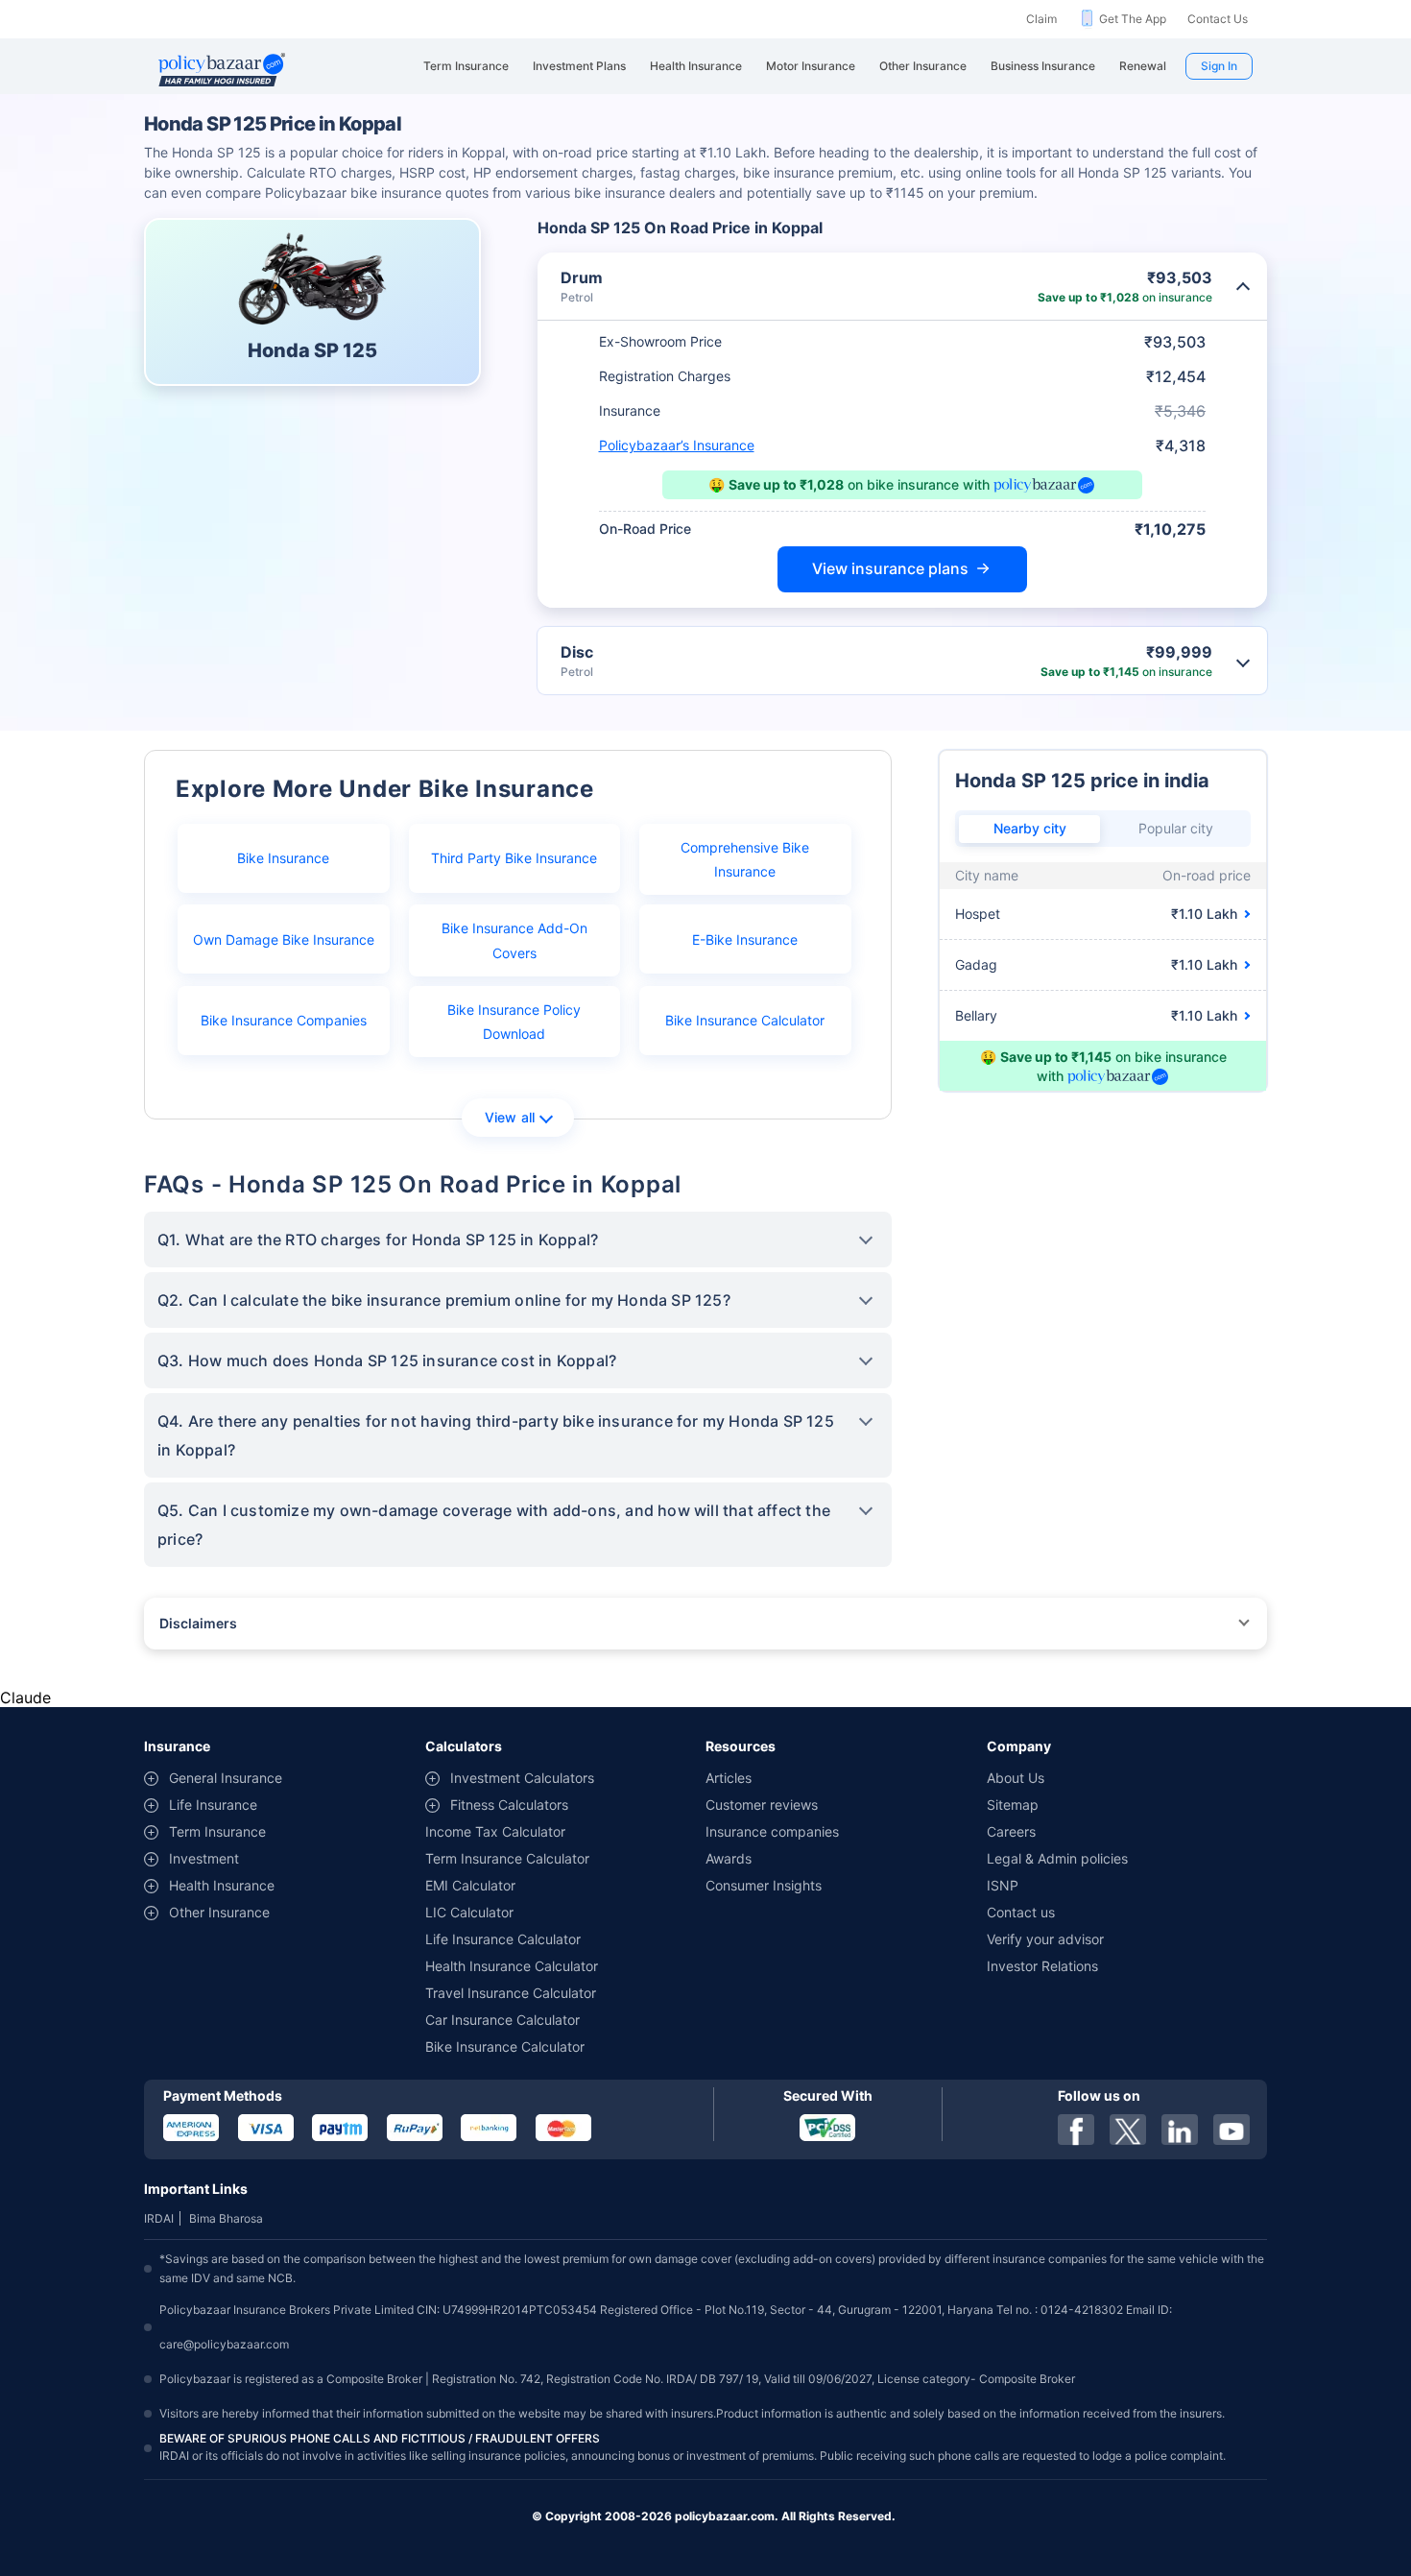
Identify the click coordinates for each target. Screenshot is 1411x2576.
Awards (729, 1858)
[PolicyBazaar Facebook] (1076, 2130)
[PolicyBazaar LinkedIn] (1180, 2130)
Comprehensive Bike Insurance (745, 859)
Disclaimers (198, 1623)
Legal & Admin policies (1057, 1858)
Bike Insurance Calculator (745, 1020)
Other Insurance (219, 1912)
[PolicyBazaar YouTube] (1232, 2130)
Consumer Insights (764, 1885)
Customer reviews (762, 1805)
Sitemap (1013, 1805)
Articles (729, 1778)
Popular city (1176, 828)
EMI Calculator (470, 1885)
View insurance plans (890, 568)
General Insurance (226, 1778)
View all (510, 1117)
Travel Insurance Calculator (511, 1993)
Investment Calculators (522, 1778)
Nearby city (1030, 828)
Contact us (1021, 1912)
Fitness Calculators (509, 1805)
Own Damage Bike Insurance (284, 939)
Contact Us (1218, 19)
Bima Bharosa (226, 2218)
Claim (1041, 19)
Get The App (1133, 19)
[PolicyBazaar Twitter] (1128, 2130)
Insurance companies (772, 1831)
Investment (204, 1858)
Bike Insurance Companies (284, 1020)
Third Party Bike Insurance (514, 858)
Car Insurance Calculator (502, 2020)
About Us (1016, 1778)
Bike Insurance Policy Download (514, 1022)
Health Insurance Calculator (512, 1966)
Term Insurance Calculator (507, 1858)
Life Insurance (213, 1805)
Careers (1011, 1831)
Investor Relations (1042, 1966)
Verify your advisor (1045, 1939)
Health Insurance (222, 1885)
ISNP (1003, 1885)
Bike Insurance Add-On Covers (514, 940)
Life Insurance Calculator (503, 1939)
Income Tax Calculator (495, 1831)
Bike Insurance (283, 858)
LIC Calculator (469, 1912)
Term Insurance (217, 1831)
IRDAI (159, 2218)
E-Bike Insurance (745, 939)
